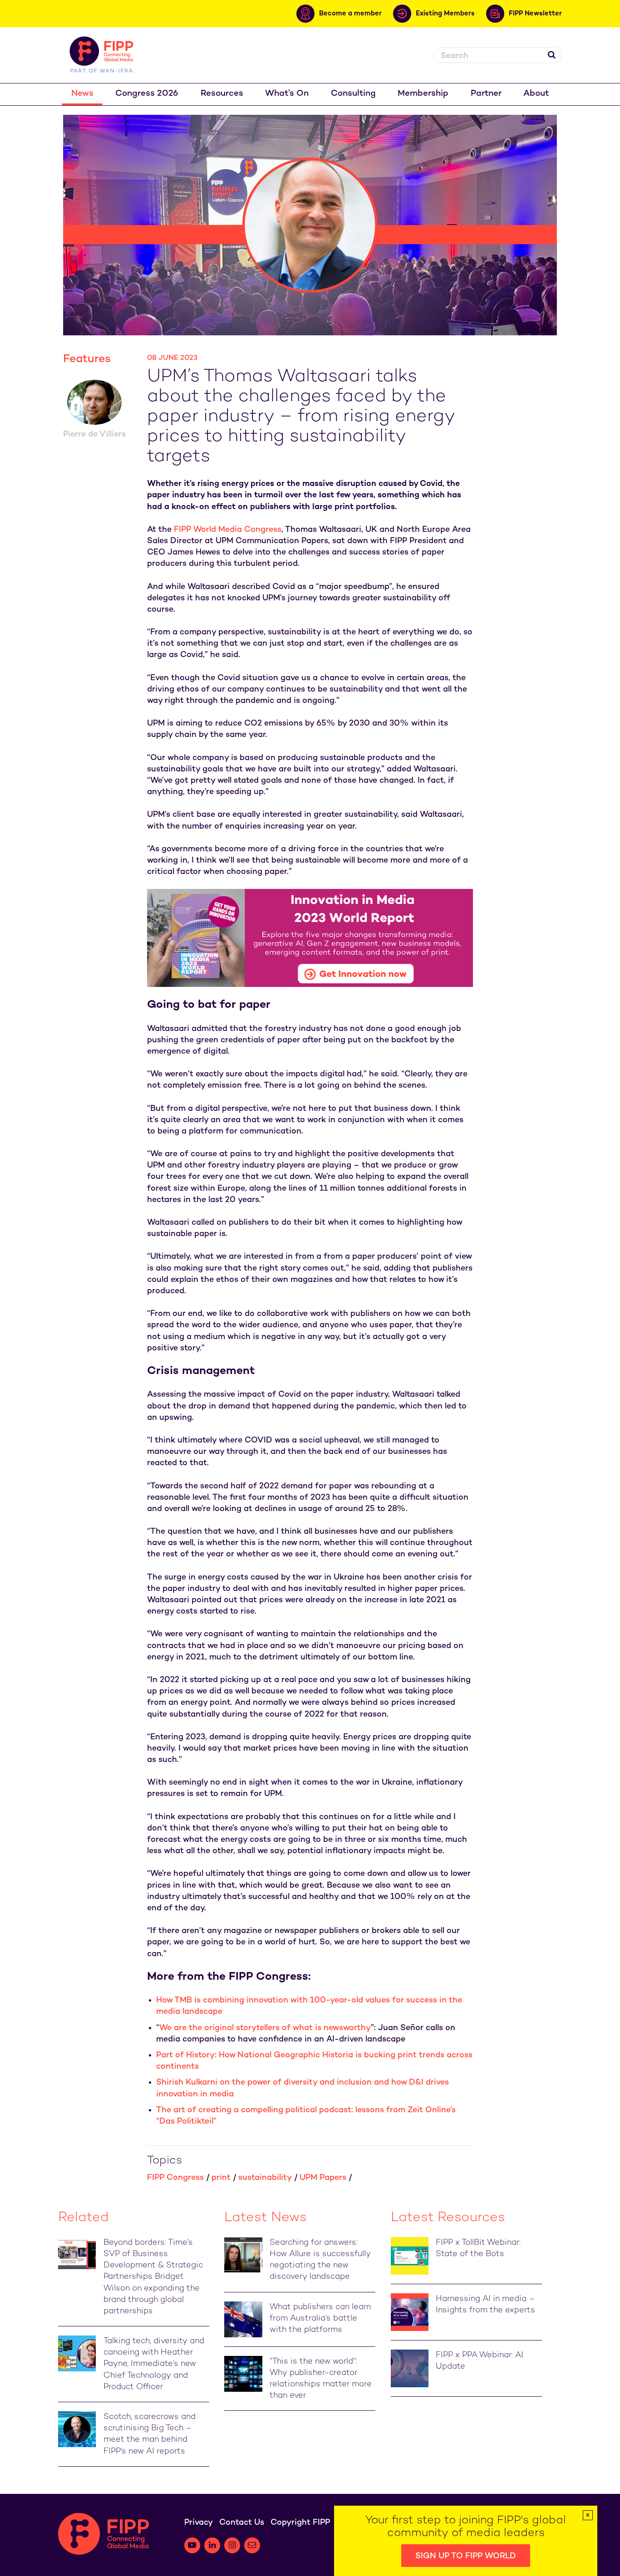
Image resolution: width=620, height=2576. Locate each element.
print (221, 2178)
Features (87, 359)
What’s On (287, 94)
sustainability (265, 2178)
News (82, 94)
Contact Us (242, 2523)
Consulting (353, 94)
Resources (222, 94)
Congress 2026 (147, 94)
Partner (486, 94)
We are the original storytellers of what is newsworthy (265, 2028)
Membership (423, 94)
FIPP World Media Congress (228, 530)
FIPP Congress (175, 2178)
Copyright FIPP (300, 2523)
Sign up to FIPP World (466, 2556)
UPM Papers (323, 2178)
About (536, 94)
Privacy (199, 2523)
